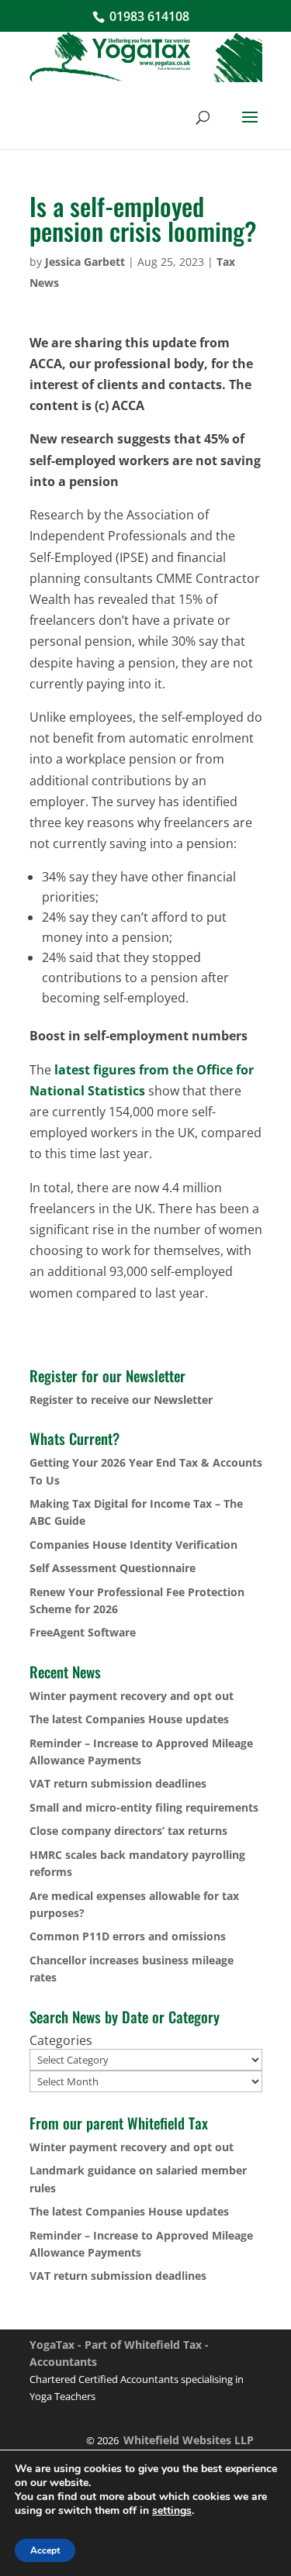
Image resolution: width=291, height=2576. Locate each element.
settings (172, 2511)
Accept (45, 2550)
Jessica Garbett (85, 262)
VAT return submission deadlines (118, 1783)
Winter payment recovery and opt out (132, 1696)
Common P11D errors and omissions (128, 1936)
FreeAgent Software (83, 1632)
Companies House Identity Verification (133, 1545)
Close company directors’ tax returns (128, 1831)
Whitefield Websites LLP (189, 2440)
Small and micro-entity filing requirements (144, 1807)
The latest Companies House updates (129, 1719)
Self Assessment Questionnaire (113, 1568)
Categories (61, 2040)
